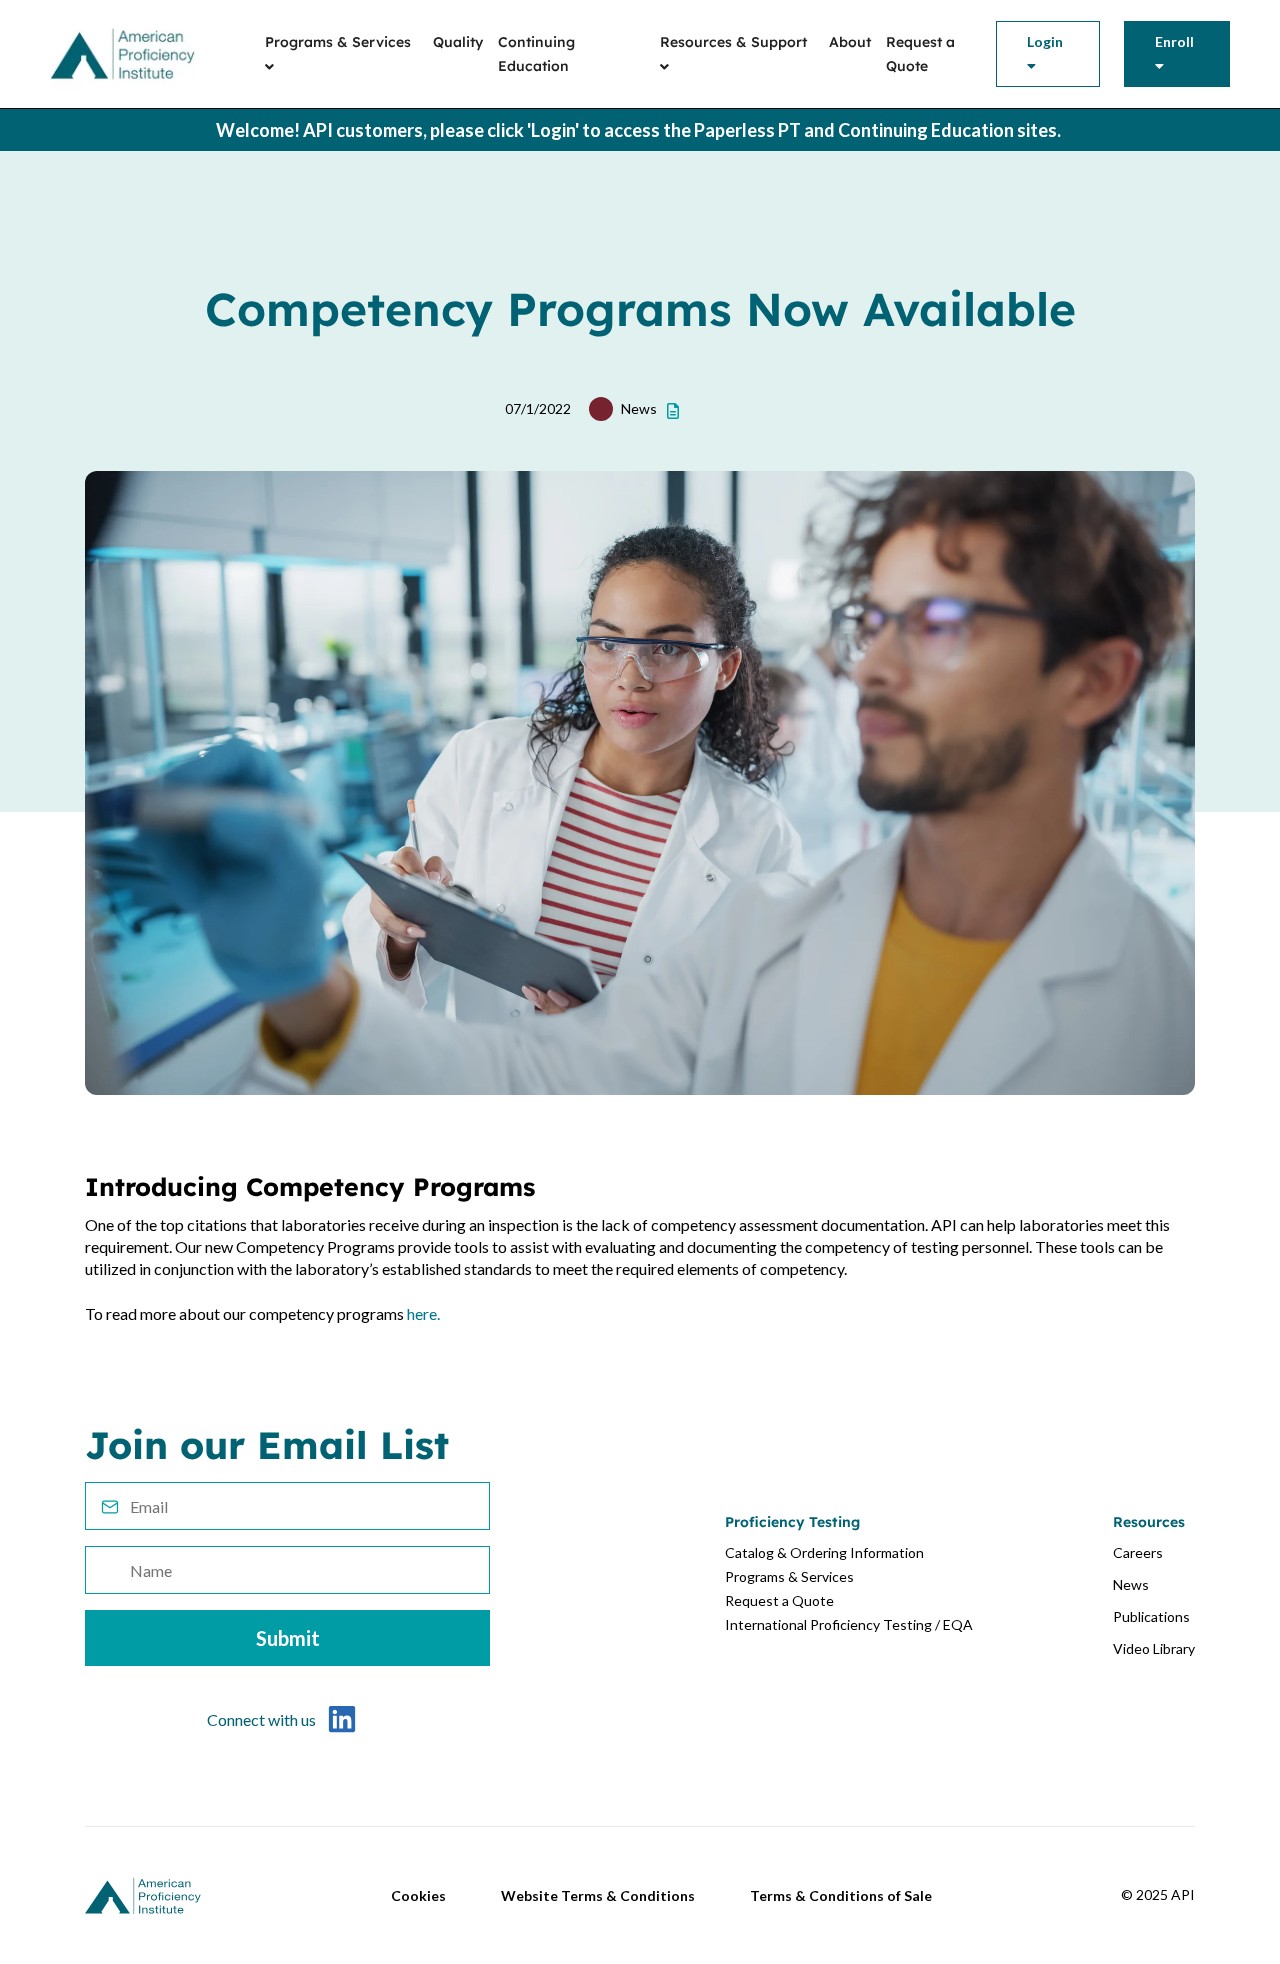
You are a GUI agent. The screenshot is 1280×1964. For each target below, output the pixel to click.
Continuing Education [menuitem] (536, 54)
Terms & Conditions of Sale (841, 1895)
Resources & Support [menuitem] (733, 42)
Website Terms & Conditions (598, 1895)
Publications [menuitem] (1151, 1616)
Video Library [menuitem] (1154, 1648)
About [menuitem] (850, 42)
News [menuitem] (1131, 1584)
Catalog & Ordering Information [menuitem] (824, 1552)
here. (423, 1313)
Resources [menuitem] (1149, 1522)
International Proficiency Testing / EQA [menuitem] (849, 1624)
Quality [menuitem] (458, 42)
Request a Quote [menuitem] (920, 54)
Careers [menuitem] (1138, 1552)
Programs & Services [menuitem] (338, 42)
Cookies (418, 1895)
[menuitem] (1047, 54)
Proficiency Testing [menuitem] (792, 1522)
